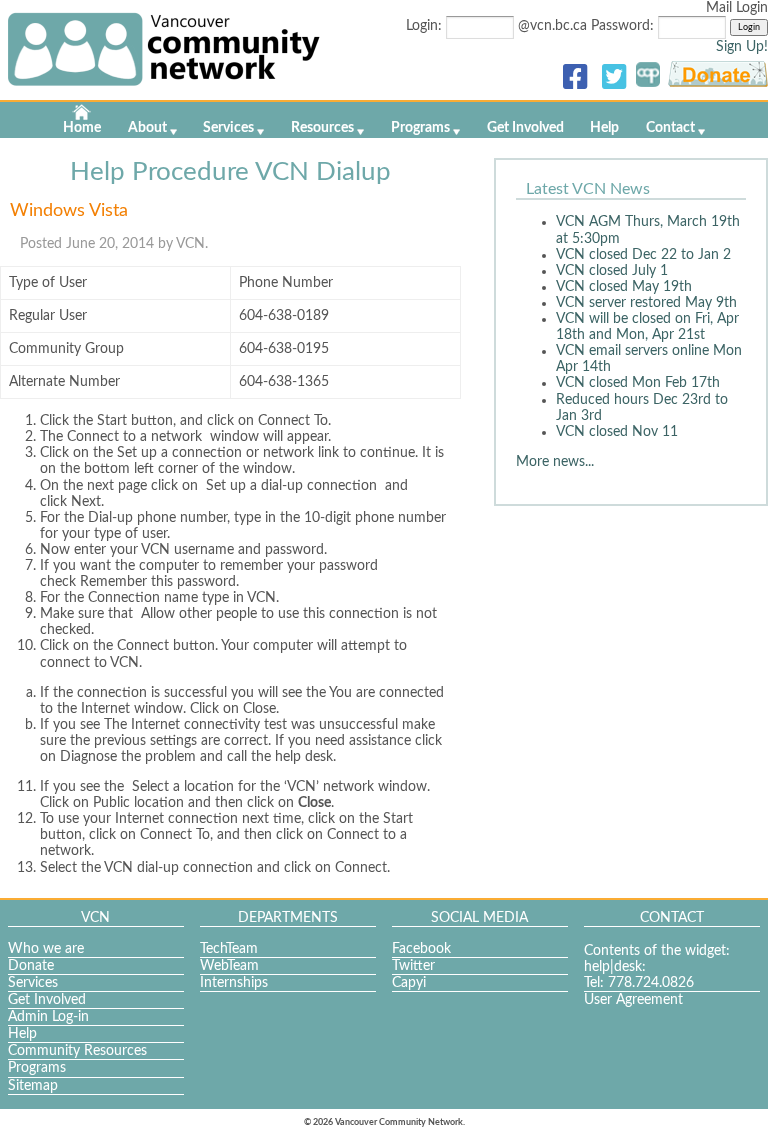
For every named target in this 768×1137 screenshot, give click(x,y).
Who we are (46, 949)
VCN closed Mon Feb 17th (638, 383)
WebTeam (229, 966)
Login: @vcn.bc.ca (498, 26)
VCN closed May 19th (624, 287)
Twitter (413, 966)
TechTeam (229, 949)
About (147, 128)
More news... (555, 462)
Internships (234, 983)
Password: (624, 26)
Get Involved (525, 128)
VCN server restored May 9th (646, 303)
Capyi (409, 983)
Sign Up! (742, 47)
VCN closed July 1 (612, 271)
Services (228, 128)
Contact (670, 128)
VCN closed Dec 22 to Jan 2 (643, 255)
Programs (420, 128)
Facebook (421, 949)
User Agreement (633, 1000)
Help (604, 128)
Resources (322, 128)
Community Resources (77, 1051)
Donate (31, 966)
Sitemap (33, 1086)
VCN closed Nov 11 (617, 432)
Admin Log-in (48, 1017)
